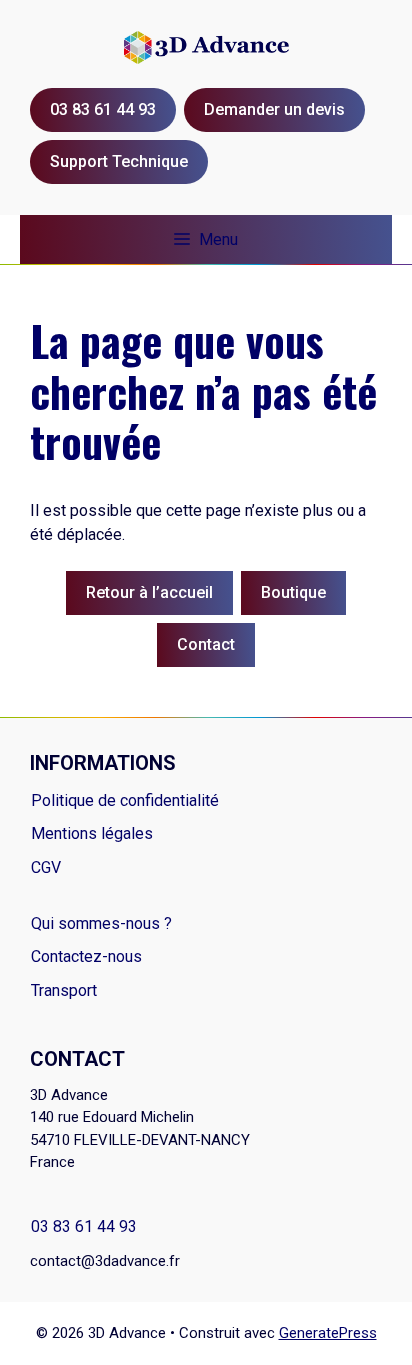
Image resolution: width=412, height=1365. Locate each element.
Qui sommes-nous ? (101, 923)
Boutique (293, 592)
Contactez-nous (86, 956)
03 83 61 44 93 (84, 1226)
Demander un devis (274, 109)
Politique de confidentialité (125, 800)
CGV (46, 867)
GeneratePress (328, 1333)
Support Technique (119, 161)
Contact (206, 644)
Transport (64, 990)
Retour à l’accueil (149, 592)
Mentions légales (92, 833)
